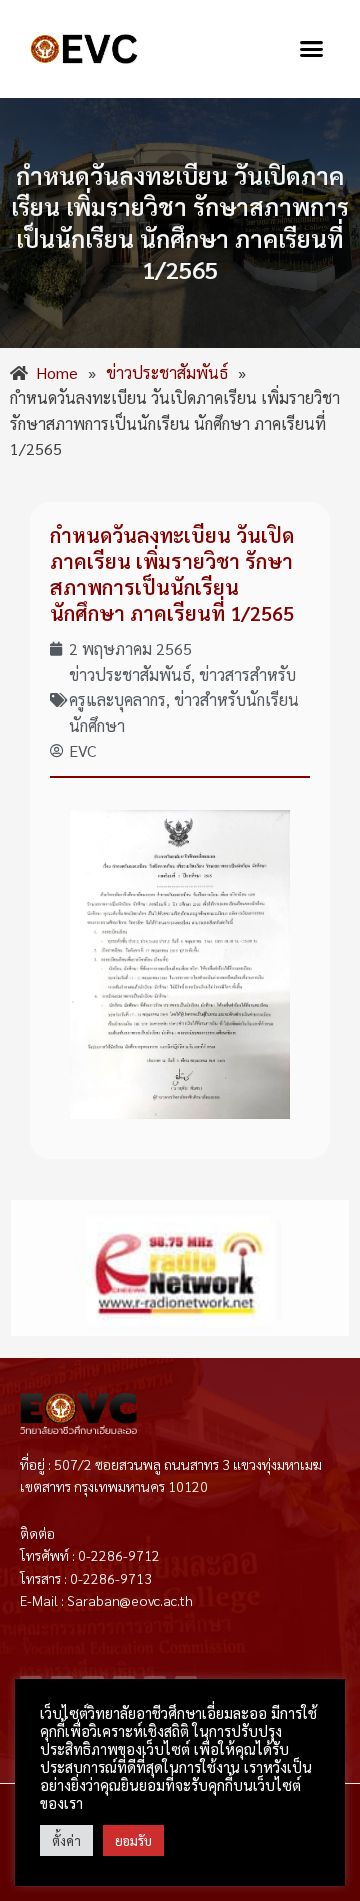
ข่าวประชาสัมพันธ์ (130, 674)
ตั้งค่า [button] (66, 1840)
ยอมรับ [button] (133, 1840)
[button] (312, 49)
